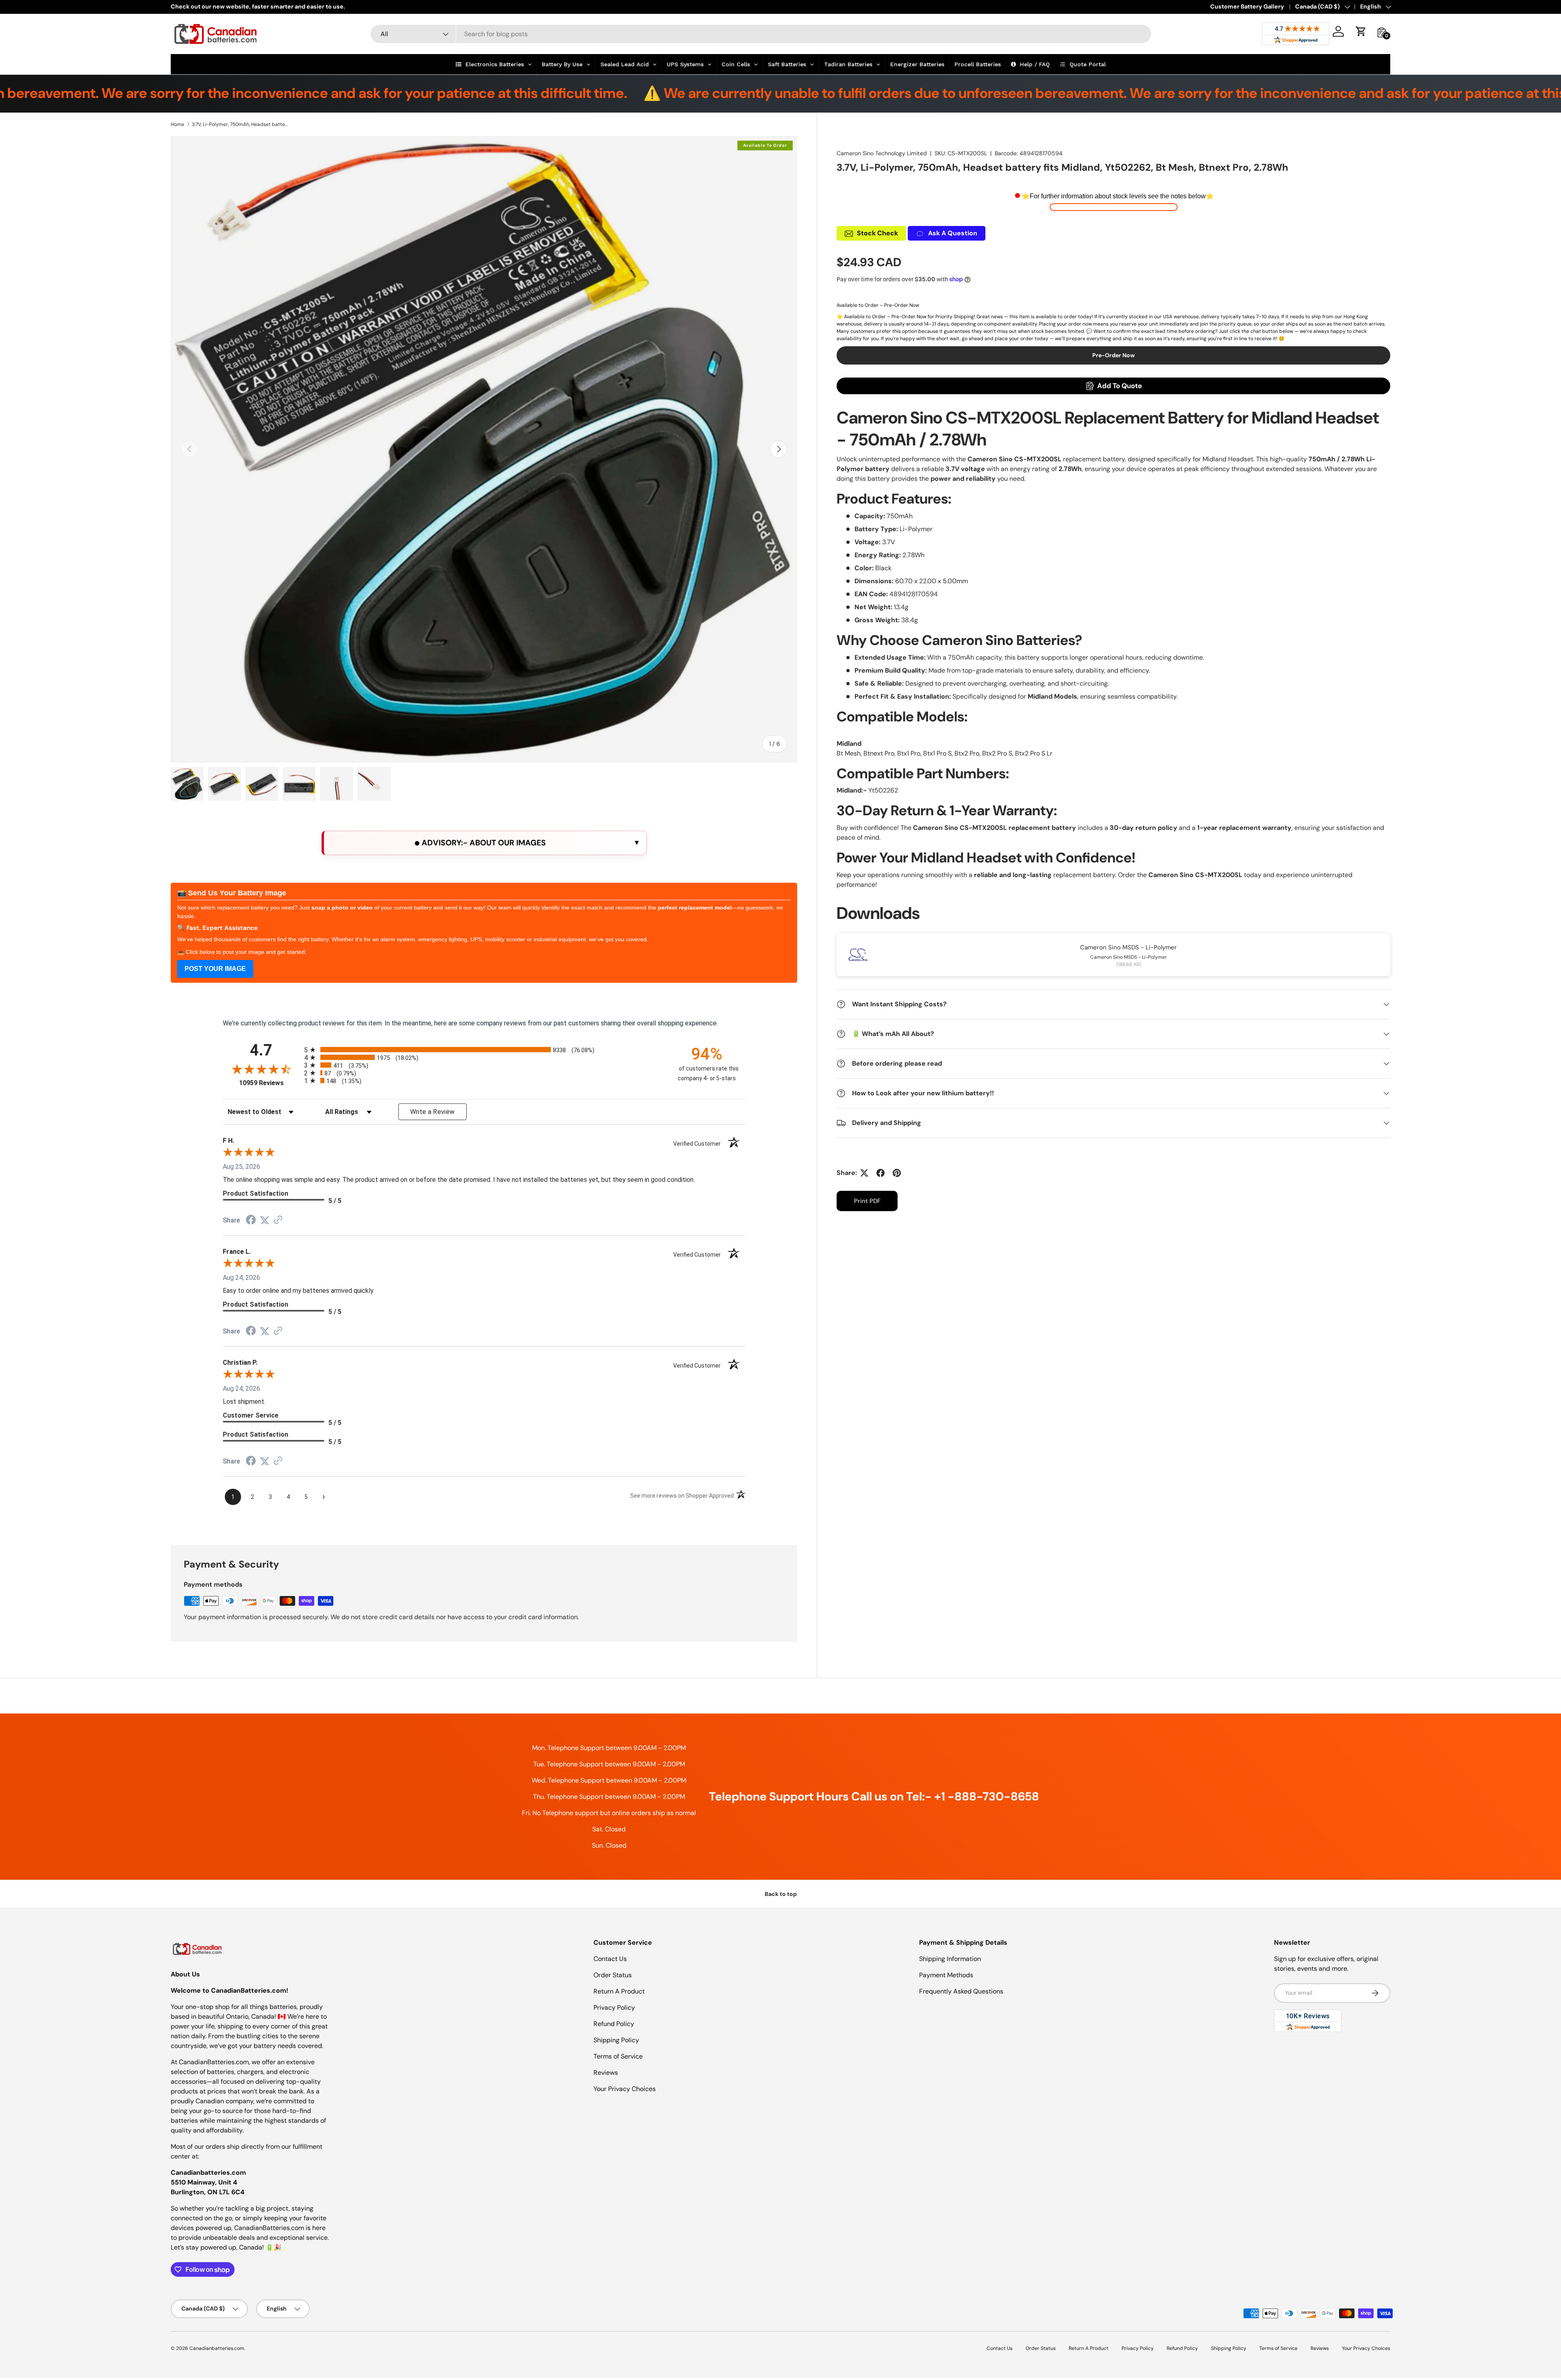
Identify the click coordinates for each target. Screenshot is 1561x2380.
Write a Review (433, 1112)
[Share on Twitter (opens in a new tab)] (265, 1220)
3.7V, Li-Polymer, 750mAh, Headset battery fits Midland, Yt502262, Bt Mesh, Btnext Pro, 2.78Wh (241, 124)
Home (177, 124)
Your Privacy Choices (625, 2089)
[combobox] (761, 34)
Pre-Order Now (1114, 355)
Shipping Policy (616, 2040)
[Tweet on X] (864, 1173)
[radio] (484, 1050)
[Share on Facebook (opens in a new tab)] (251, 1221)
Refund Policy (614, 2024)
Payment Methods (946, 1975)
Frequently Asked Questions (961, 1991)
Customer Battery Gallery (1247, 7)
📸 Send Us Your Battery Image (232, 893)
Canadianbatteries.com (217, 2348)
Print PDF (867, 1201)
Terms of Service (618, 2056)
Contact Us (610, 1959)
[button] (1361, 31)
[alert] (484, 843)
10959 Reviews (270, 1083)
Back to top (781, 1894)
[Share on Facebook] (881, 1173)
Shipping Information (950, 1959)
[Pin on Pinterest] (897, 1173)
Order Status (613, 1975)
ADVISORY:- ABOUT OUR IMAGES (483, 843)
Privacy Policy (614, 2008)
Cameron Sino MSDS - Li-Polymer (1128, 947)
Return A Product (619, 1991)
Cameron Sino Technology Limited (882, 153)
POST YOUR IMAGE (215, 969)
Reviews (606, 2073)
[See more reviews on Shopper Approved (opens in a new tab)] (278, 1220)
